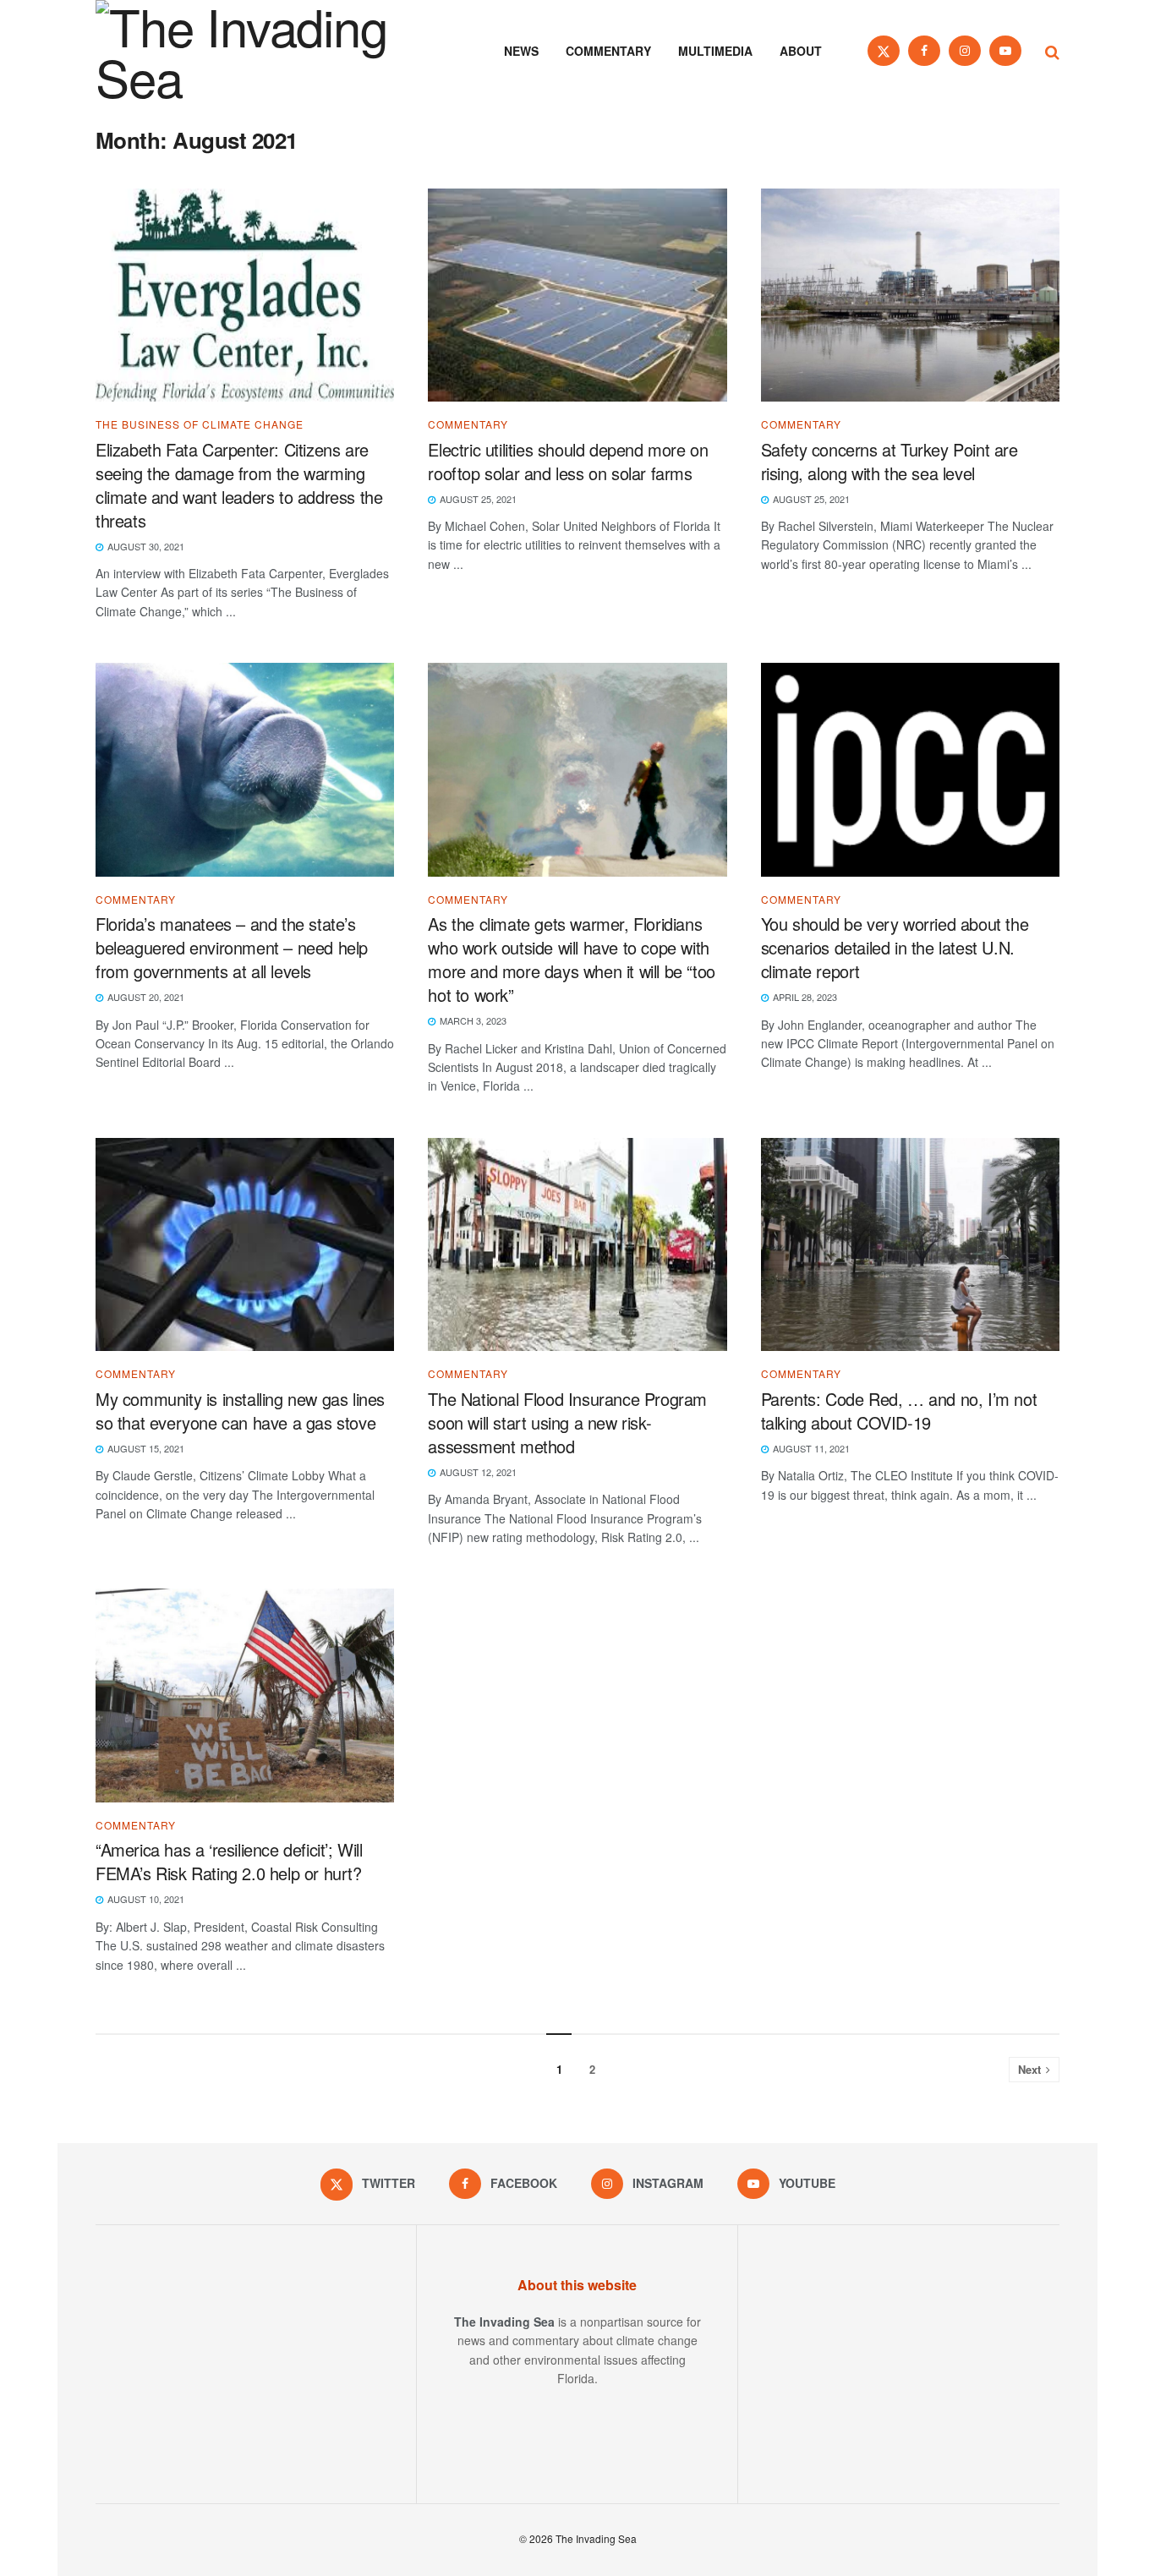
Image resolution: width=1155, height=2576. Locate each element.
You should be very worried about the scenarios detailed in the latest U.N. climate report (895, 947)
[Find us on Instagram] (965, 51)
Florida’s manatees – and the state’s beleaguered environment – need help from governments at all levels (232, 947)
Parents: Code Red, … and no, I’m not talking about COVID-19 (899, 1411)
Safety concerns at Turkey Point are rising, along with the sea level (890, 461)
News (521, 51)
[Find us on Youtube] (1005, 51)
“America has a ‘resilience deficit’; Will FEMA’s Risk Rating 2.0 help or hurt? (229, 1861)
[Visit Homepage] (265, 51)
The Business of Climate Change (200, 424)
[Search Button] (1052, 51)
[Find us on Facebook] (924, 51)
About (801, 51)
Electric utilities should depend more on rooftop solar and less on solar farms (568, 461)
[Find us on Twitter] (884, 51)
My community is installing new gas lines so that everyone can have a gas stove (240, 1411)
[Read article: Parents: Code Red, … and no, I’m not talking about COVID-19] (910, 1245)
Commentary (608, 51)
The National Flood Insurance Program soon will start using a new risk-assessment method (567, 1422)
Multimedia (715, 51)
